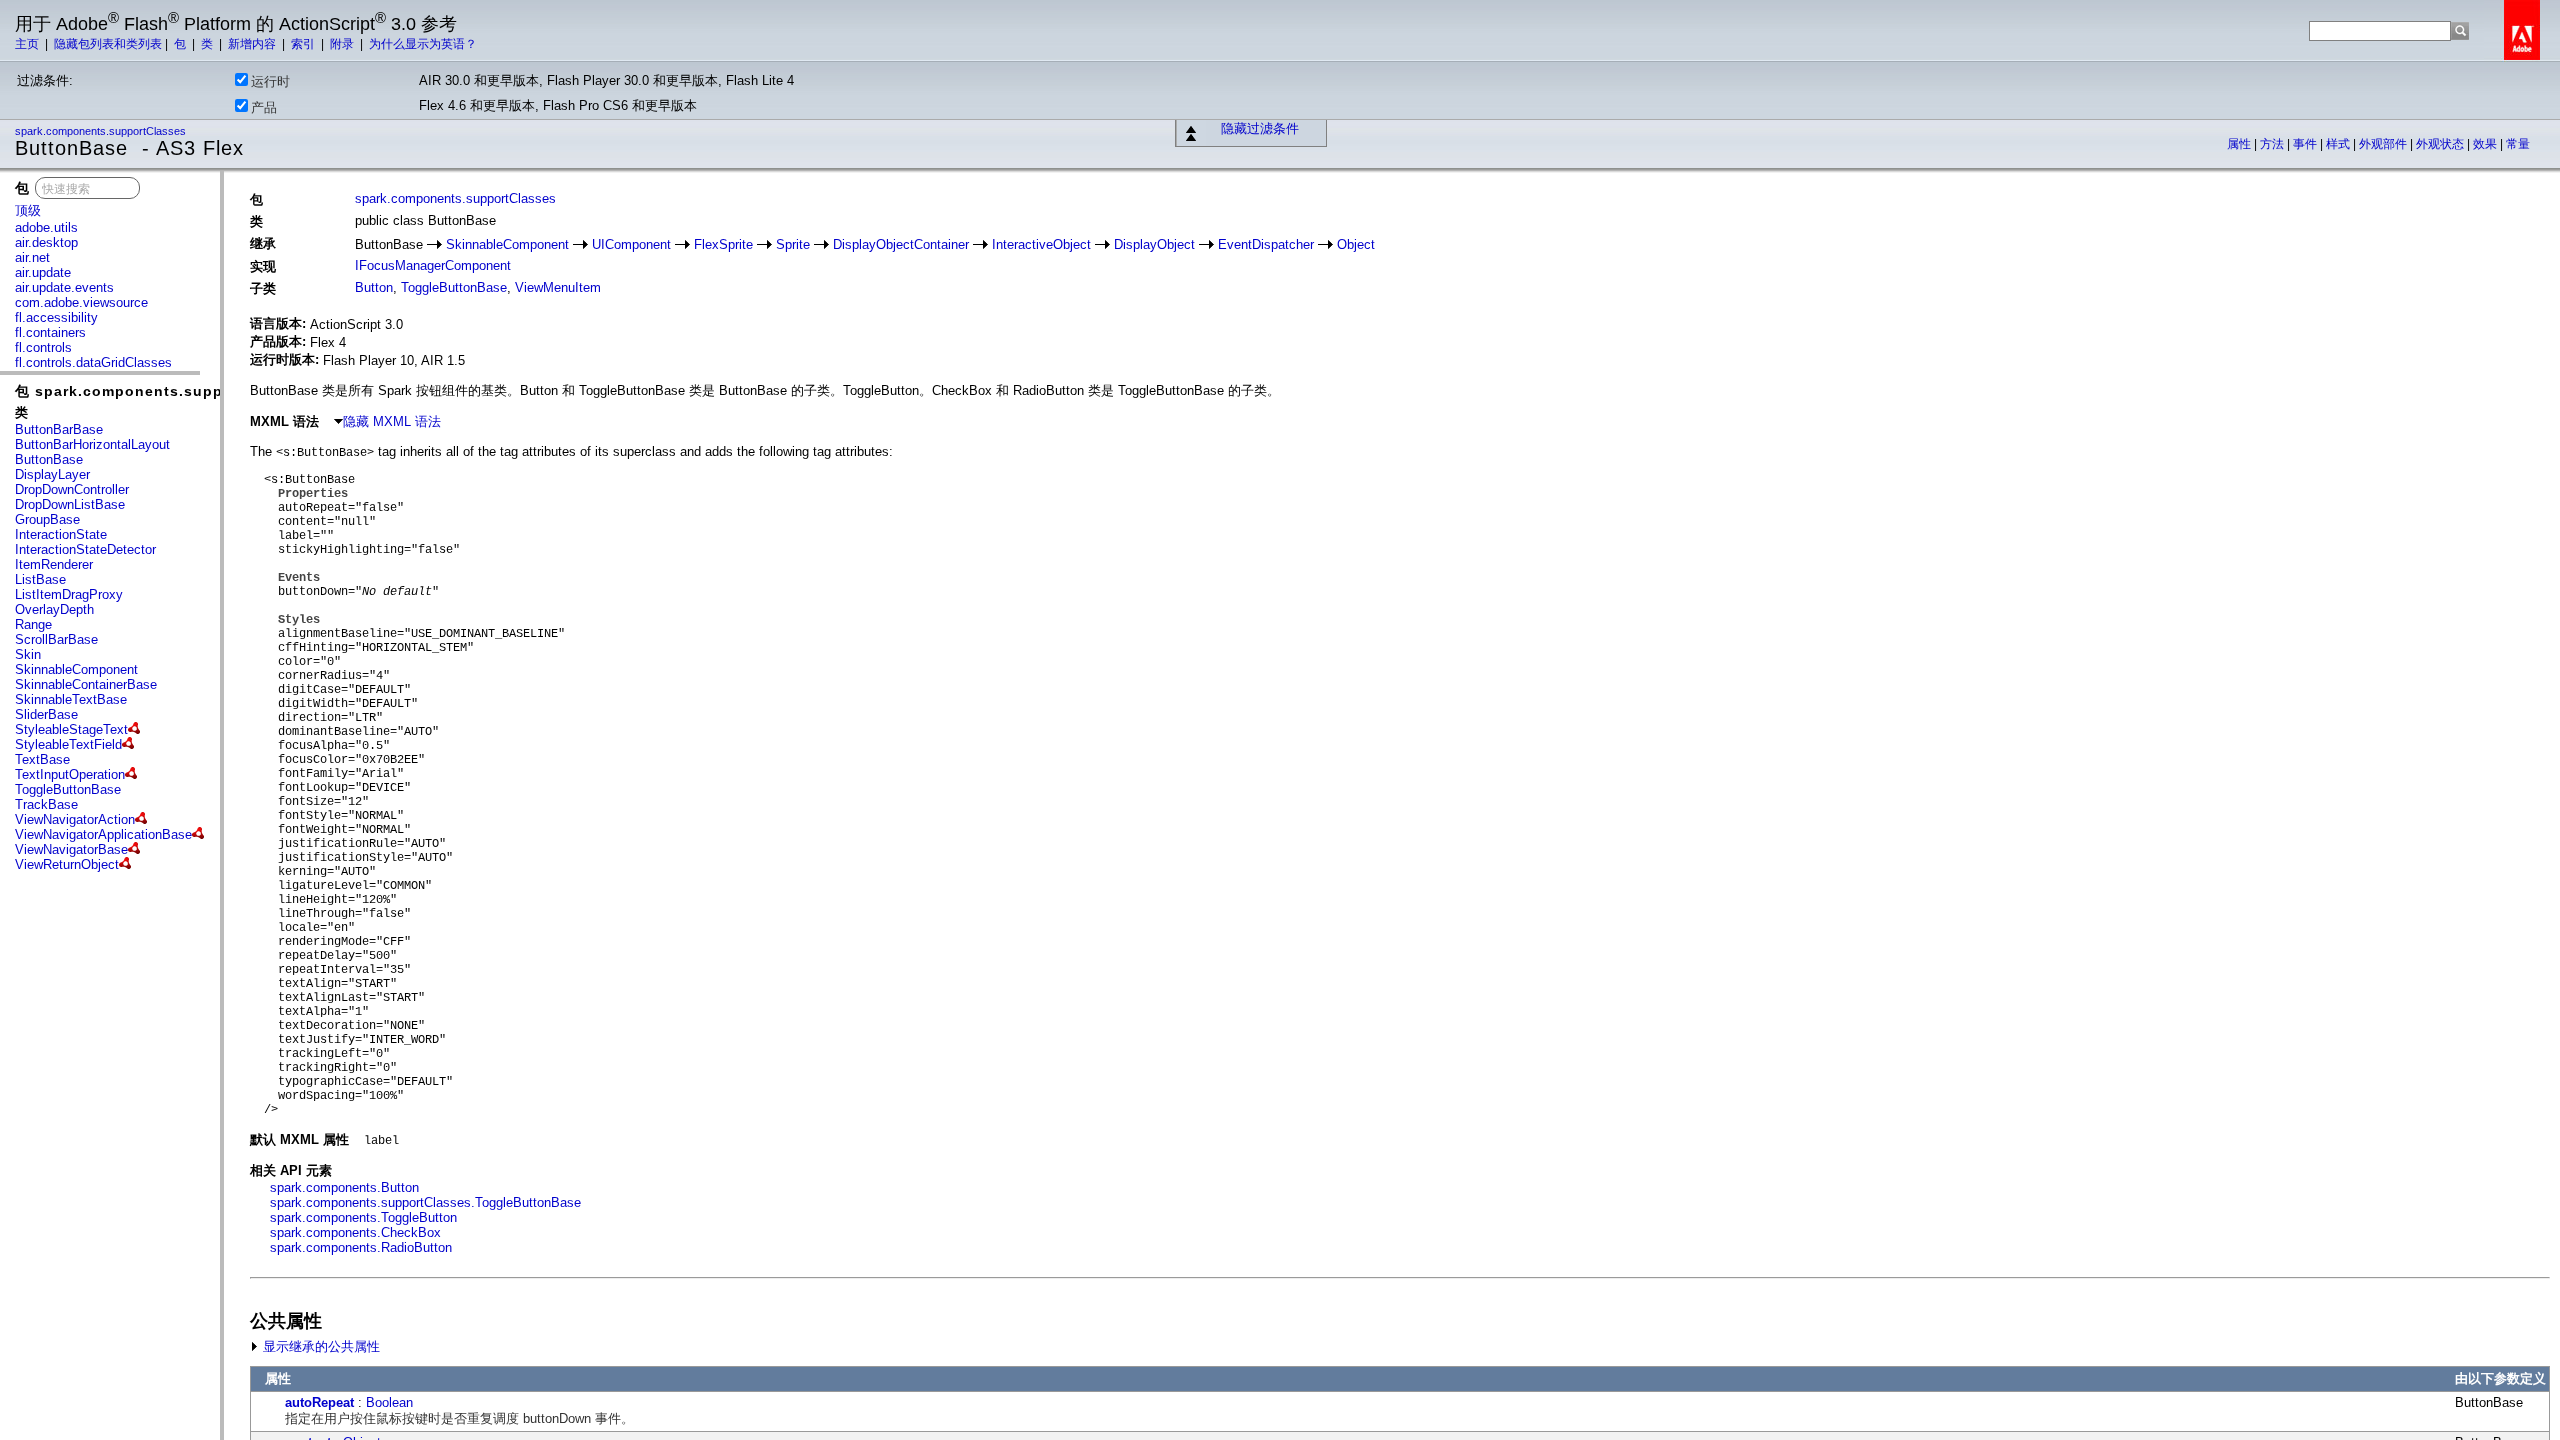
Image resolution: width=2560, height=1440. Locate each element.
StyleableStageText (71, 729)
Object (1356, 244)
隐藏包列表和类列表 (108, 44)
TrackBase (46, 804)
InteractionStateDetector (85, 549)
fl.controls (43, 347)
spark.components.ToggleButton (363, 1217)
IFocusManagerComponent (433, 265)
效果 (2486, 144)
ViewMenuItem (558, 287)
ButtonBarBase (59, 429)
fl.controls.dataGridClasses (93, 362)
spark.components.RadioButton (361, 1247)
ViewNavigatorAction (75, 819)
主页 (28, 44)
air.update (43, 272)
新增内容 (253, 44)
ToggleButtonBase (68, 789)
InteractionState (61, 534)
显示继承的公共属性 (319, 1346)
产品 (264, 107)
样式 (2339, 144)
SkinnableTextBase (71, 699)
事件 (2306, 144)
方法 (2273, 144)
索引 (304, 44)
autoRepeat (319, 1402)
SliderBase (46, 714)
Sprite (793, 244)
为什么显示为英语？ (423, 44)
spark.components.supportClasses (102, 131)
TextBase (42, 759)
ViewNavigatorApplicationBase (103, 834)
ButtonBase (49, 459)
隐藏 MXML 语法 (392, 421)
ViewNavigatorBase (71, 849)
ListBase (40, 579)
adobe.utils (46, 227)
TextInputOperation (70, 774)
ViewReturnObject (67, 864)
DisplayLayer (52, 474)
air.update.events (64, 287)
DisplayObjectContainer (901, 244)
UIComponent (631, 244)
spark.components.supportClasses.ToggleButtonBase (425, 1202)
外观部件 (2384, 144)
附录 (343, 44)
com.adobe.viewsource (81, 302)
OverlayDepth (54, 609)
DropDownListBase (70, 504)
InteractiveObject (1041, 244)
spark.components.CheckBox (355, 1232)
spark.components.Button (344, 1187)
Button (374, 287)
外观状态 (2441, 144)
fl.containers (50, 332)
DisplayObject (1154, 244)
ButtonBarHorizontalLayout (92, 444)
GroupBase (47, 519)
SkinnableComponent (76, 669)
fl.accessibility (56, 317)
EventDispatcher (1266, 244)
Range (33, 624)
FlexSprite (723, 244)
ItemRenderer (54, 564)
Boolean (389, 1402)
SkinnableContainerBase (86, 684)
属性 (2240, 144)
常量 (2518, 144)
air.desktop (46, 242)
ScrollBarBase (56, 639)
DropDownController (72, 489)
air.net (32, 257)
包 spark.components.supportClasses (160, 391)
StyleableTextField (68, 744)
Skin (28, 654)
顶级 (28, 210)
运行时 (270, 81)
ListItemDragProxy (69, 594)
